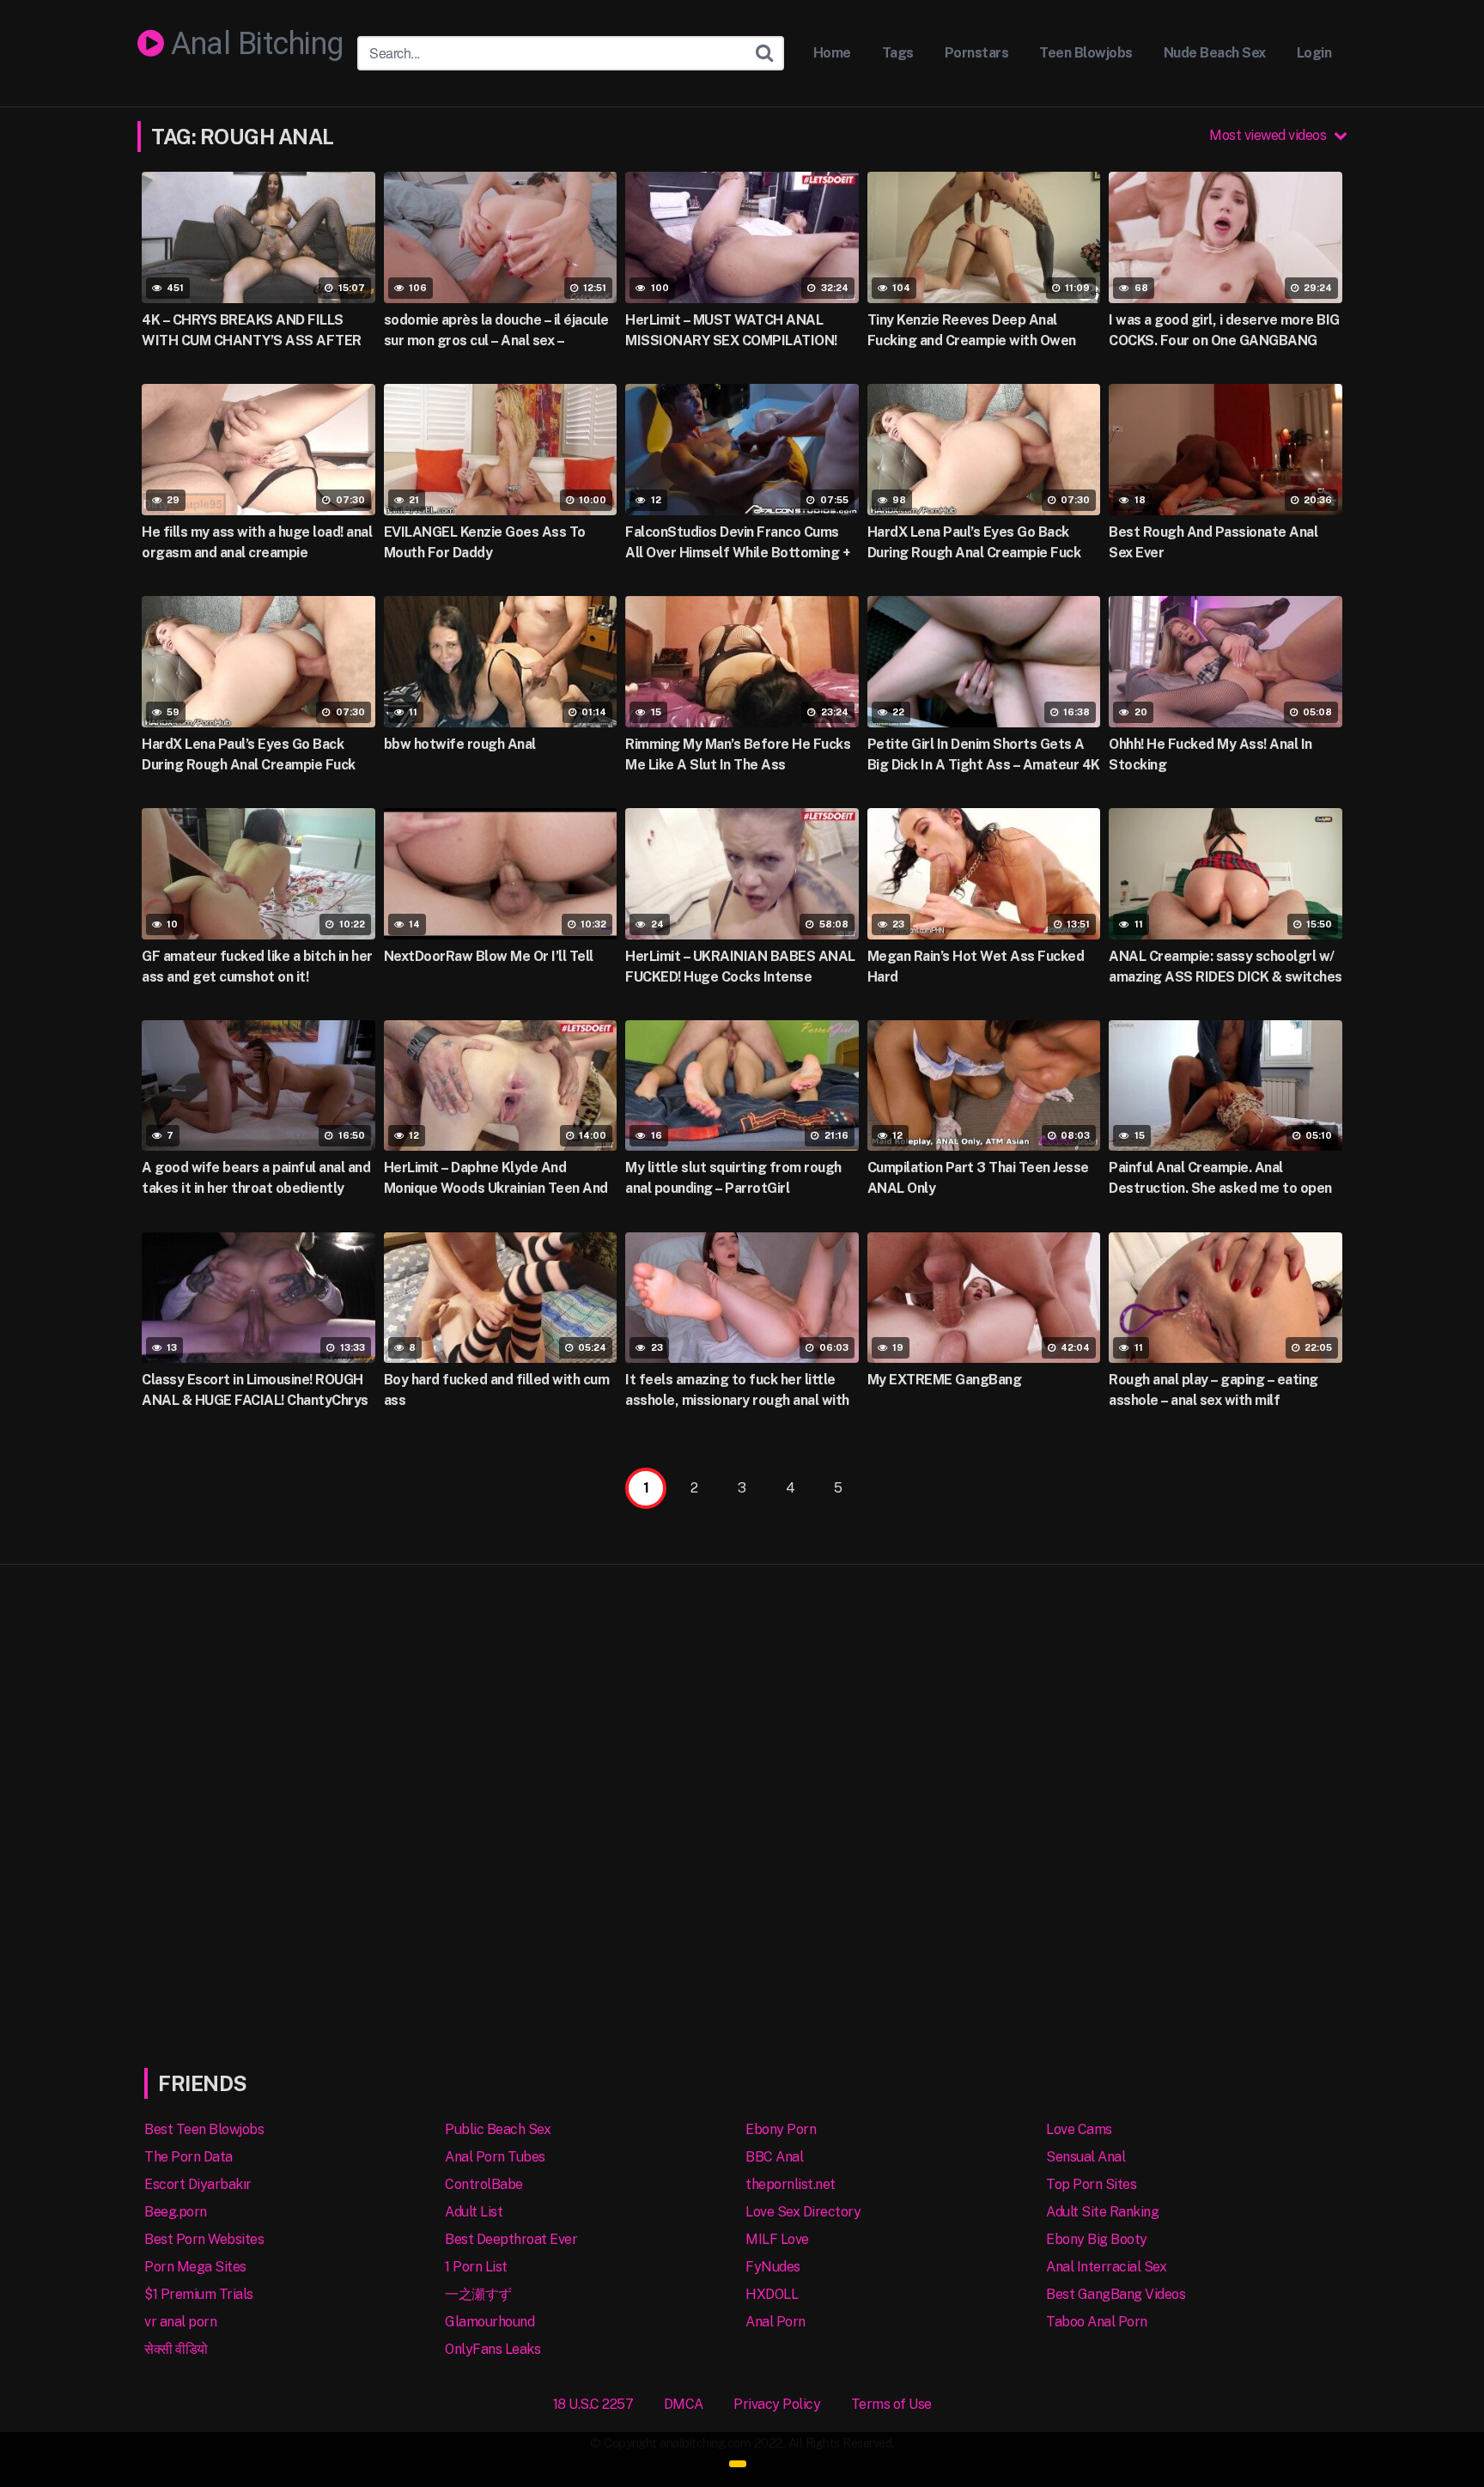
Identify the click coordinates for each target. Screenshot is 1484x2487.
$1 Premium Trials (199, 2294)
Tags (898, 53)
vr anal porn (180, 2322)
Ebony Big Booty (1097, 2239)
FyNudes (773, 2267)
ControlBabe (484, 2184)
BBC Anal (774, 2157)
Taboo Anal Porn (1097, 2322)
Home (832, 53)
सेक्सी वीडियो (176, 2349)
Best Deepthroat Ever (511, 2239)
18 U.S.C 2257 (593, 2404)
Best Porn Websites (204, 2239)
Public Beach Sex (498, 2129)
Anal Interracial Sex (1106, 2267)
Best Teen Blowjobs (204, 2129)
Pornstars (977, 53)
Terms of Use (891, 2404)
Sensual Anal (1086, 2157)
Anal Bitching (254, 45)
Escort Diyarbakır (198, 2184)
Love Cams (1079, 2129)
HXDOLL (772, 2294)
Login (1314, 53)
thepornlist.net (791, 2184)
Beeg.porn (176, 2212)
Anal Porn (775, 2322)
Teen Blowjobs (1086, 53)
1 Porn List (476, 2267)
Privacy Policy (777, 2404)
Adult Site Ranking (1102, 2212)
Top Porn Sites (1091, 2184)
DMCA (684, 2404)
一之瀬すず (478, 2294)
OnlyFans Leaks (493, 2349)
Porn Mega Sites (195, 2267)
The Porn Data (189, 2157)
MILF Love (777, 2239)
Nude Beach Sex (1215, 53)
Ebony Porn (781, 2129)
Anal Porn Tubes (495, 2157)
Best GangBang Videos (1116, 2294)
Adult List (474, 2212)
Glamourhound (490, 2322)
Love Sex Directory (803, 2212)
